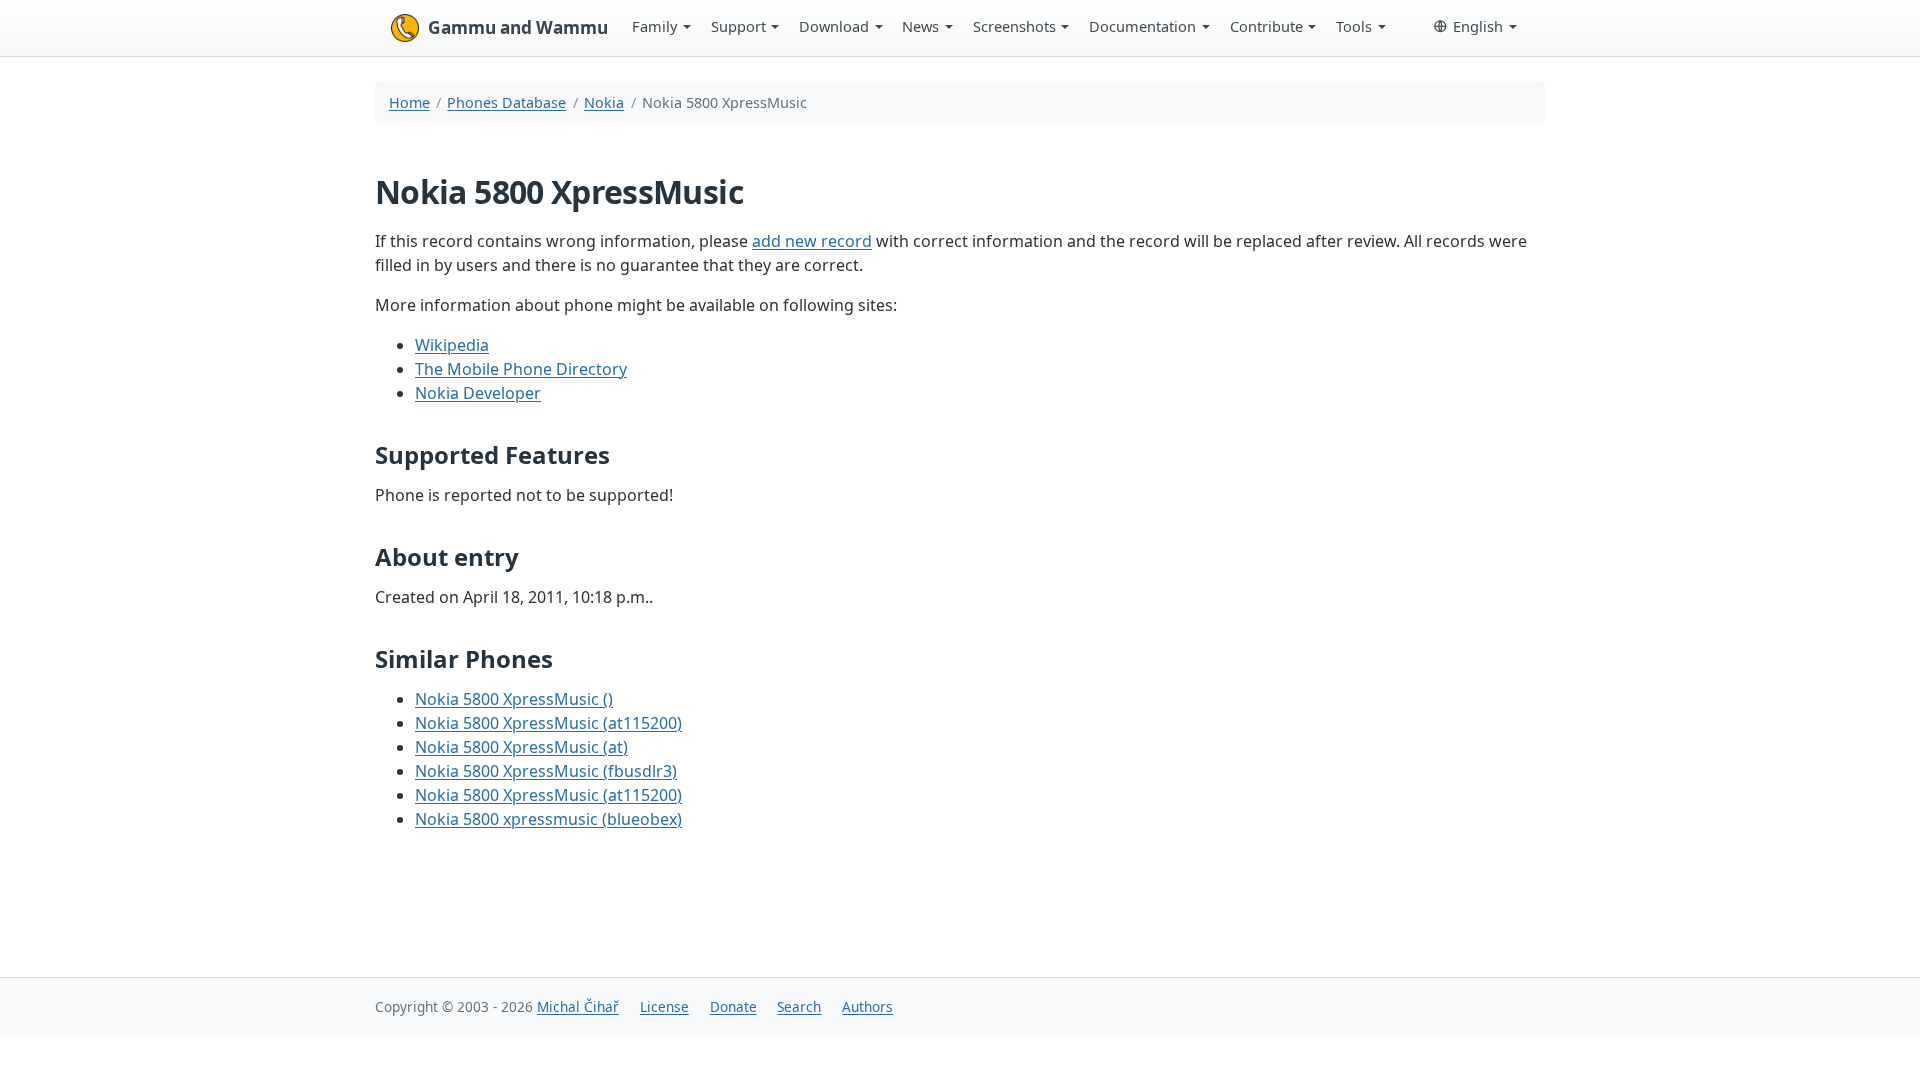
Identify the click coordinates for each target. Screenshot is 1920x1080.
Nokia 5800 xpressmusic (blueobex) (548, 819)
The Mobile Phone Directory (521, 369)
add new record (812, 241)
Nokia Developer (478, 393)
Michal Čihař (578, 1006)
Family (654, 26)
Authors (867, 1006)
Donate (733, 1006)
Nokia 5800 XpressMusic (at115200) (548, 723)
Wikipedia (452, 345)
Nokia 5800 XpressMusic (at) (521, 747)
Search (799, 1006)
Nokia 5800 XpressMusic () (514, 699)
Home (409, 102)
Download (834, 26)
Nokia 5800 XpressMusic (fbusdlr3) (546, 771)
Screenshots (1014, 26)
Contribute (1266, 26)
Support (738, 26)
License (664, 1006)
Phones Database (506, 102)
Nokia (604, 102)
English (1478, 26)
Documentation (1142, 26)
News (920, 26)
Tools (1354, 26)
